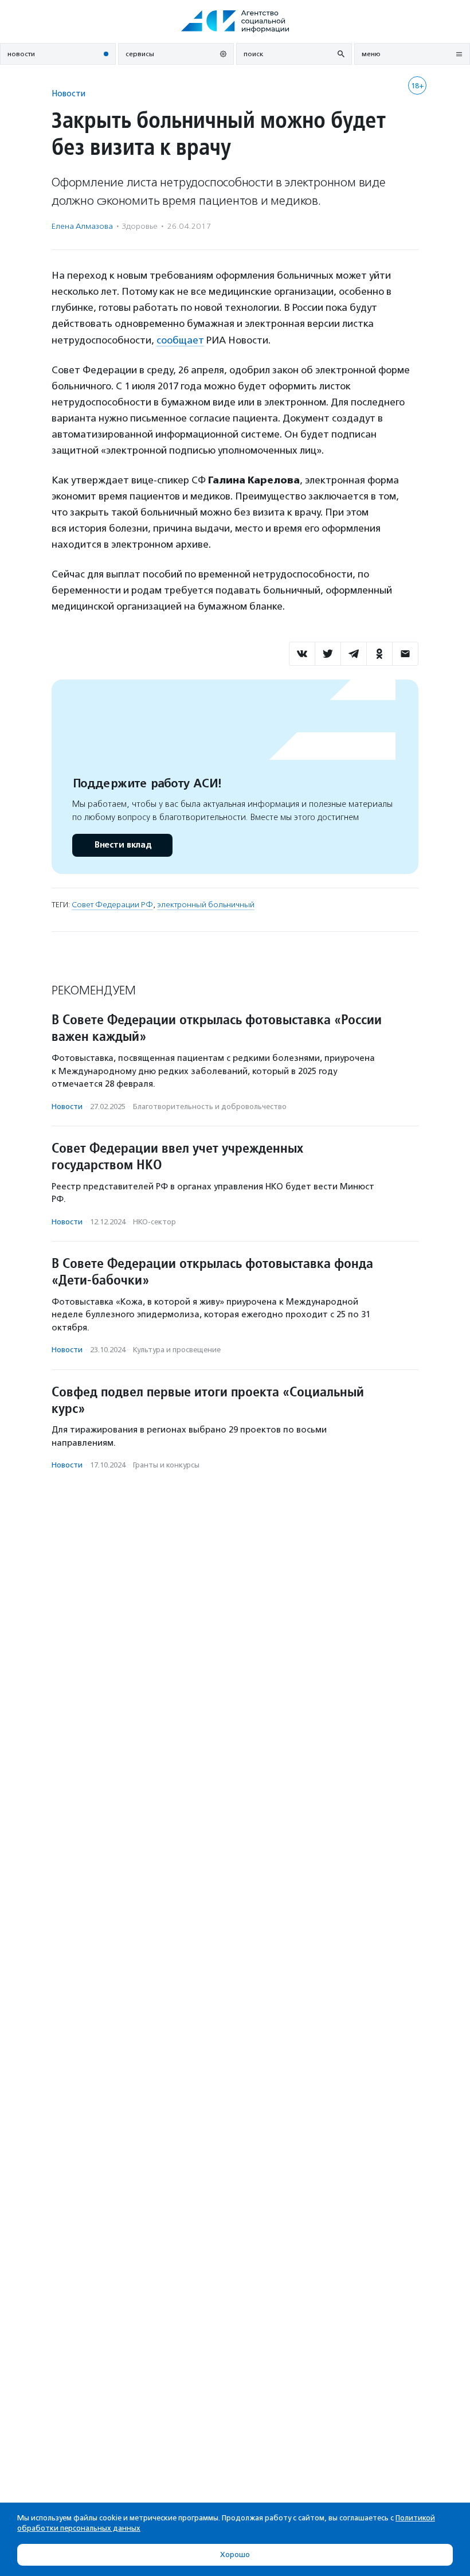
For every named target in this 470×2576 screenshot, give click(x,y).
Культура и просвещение (177, 1350)
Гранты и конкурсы (166, 1465)
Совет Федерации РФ (112, 905)
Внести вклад (123, 845)
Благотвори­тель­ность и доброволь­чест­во (210, 1106)
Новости (68, 93)
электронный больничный (206, 905)
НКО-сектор (154, 1222)
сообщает (180, 340)
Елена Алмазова (82, 226)
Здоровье (140, 226)
